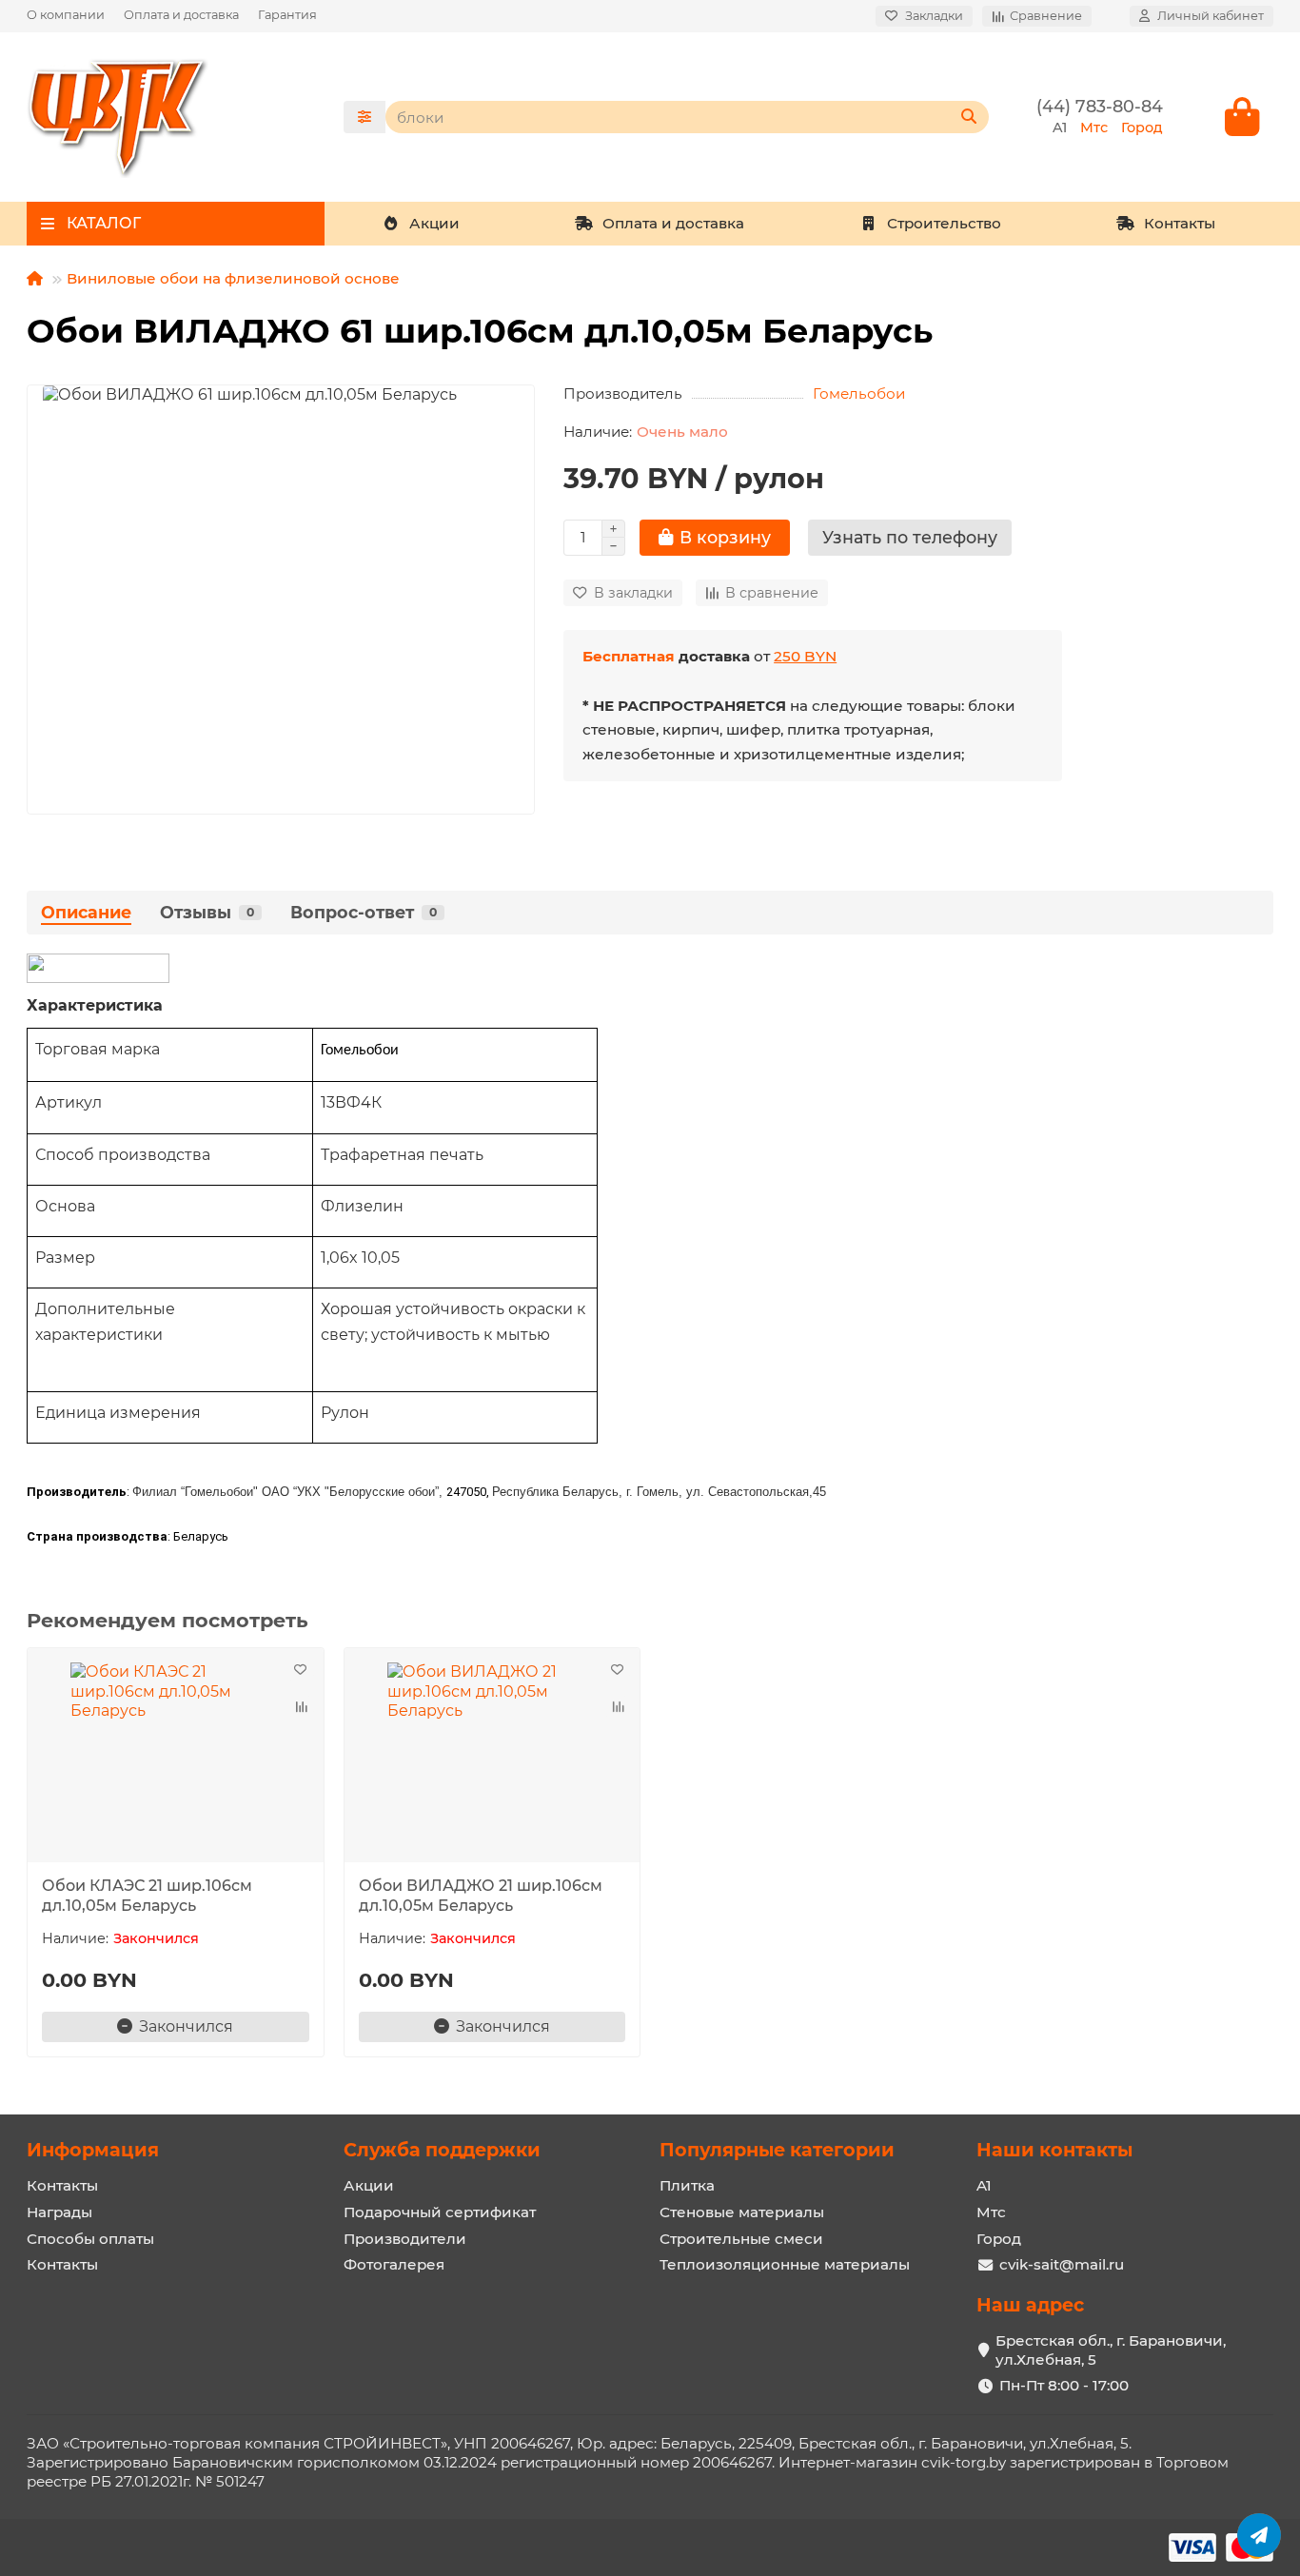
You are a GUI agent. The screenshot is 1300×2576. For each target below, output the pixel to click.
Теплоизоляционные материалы (785, 2264)
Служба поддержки (442, 2150)
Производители (405, 2239)
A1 (984, 2185)
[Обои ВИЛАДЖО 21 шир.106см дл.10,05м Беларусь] (492, 1758)
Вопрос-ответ (364, 912)
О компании (66, 15)
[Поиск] (969, 117)
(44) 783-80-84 (1100, 106)
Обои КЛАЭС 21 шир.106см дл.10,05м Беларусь (147, 1896)
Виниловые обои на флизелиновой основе (233, 278)
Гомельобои (859, 393)
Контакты (1180, 223)
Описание (86, 912)
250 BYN (805, 656)
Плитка (687, 2185)
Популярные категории (777, 2150)
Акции (434, 223)
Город (999, 2239)
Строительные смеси (741, 2239)
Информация (93, 2150)
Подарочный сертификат (440, 2212)
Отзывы (207, 912)
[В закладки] (301, 1671)
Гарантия (287, 15)
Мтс (991, 2212)
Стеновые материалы (742, 2212)
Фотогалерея (394, 2264)
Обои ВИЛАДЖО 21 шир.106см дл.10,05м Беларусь (481, 1896)
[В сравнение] (301, 1707)
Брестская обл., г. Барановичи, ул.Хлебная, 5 (1111, 2350)
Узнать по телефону (910, 537)
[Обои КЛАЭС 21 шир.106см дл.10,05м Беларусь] (176, 1758)
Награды (59, 2212)
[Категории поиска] (364, 117)
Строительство (944, 223)
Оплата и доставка (181, 15)
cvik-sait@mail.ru (1062, 2264)
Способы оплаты (90, 2239)
